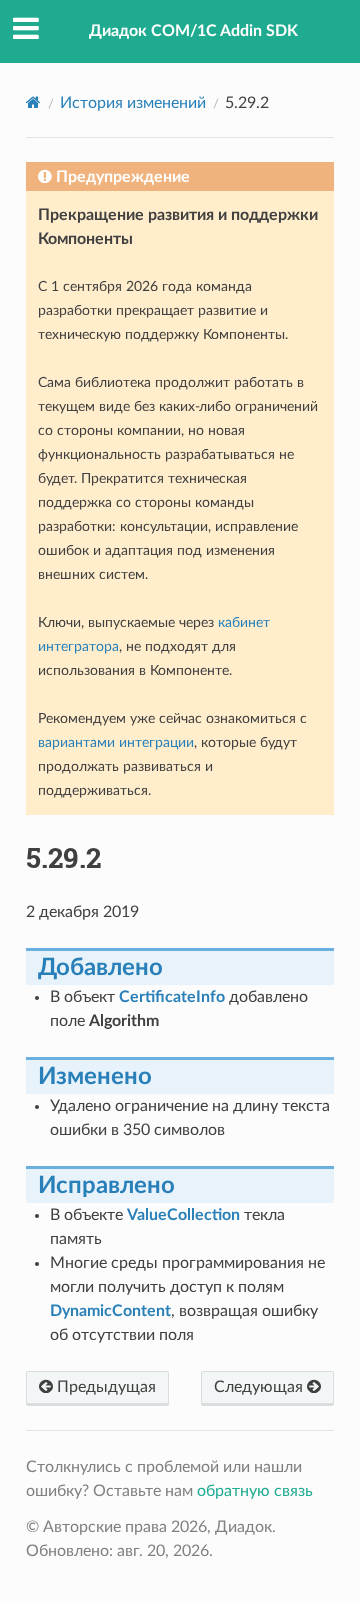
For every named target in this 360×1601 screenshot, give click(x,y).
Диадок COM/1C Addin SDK (193, 31)
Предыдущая (104, 1387)
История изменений (133, 103)
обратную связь (255, 1491)
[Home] (33, 102)
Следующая (260, 1387)
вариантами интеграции (116, 742)
